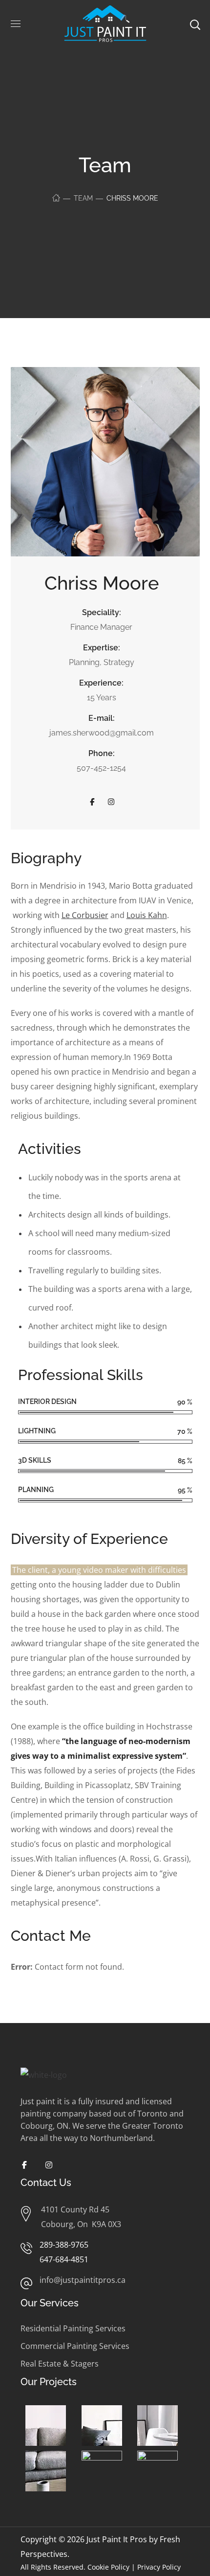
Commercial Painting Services (75, 2346)
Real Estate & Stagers (60, 2364)
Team (83, 198)
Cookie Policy (108, 2567)
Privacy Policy (159, 2567)
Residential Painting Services (73, 2328)
